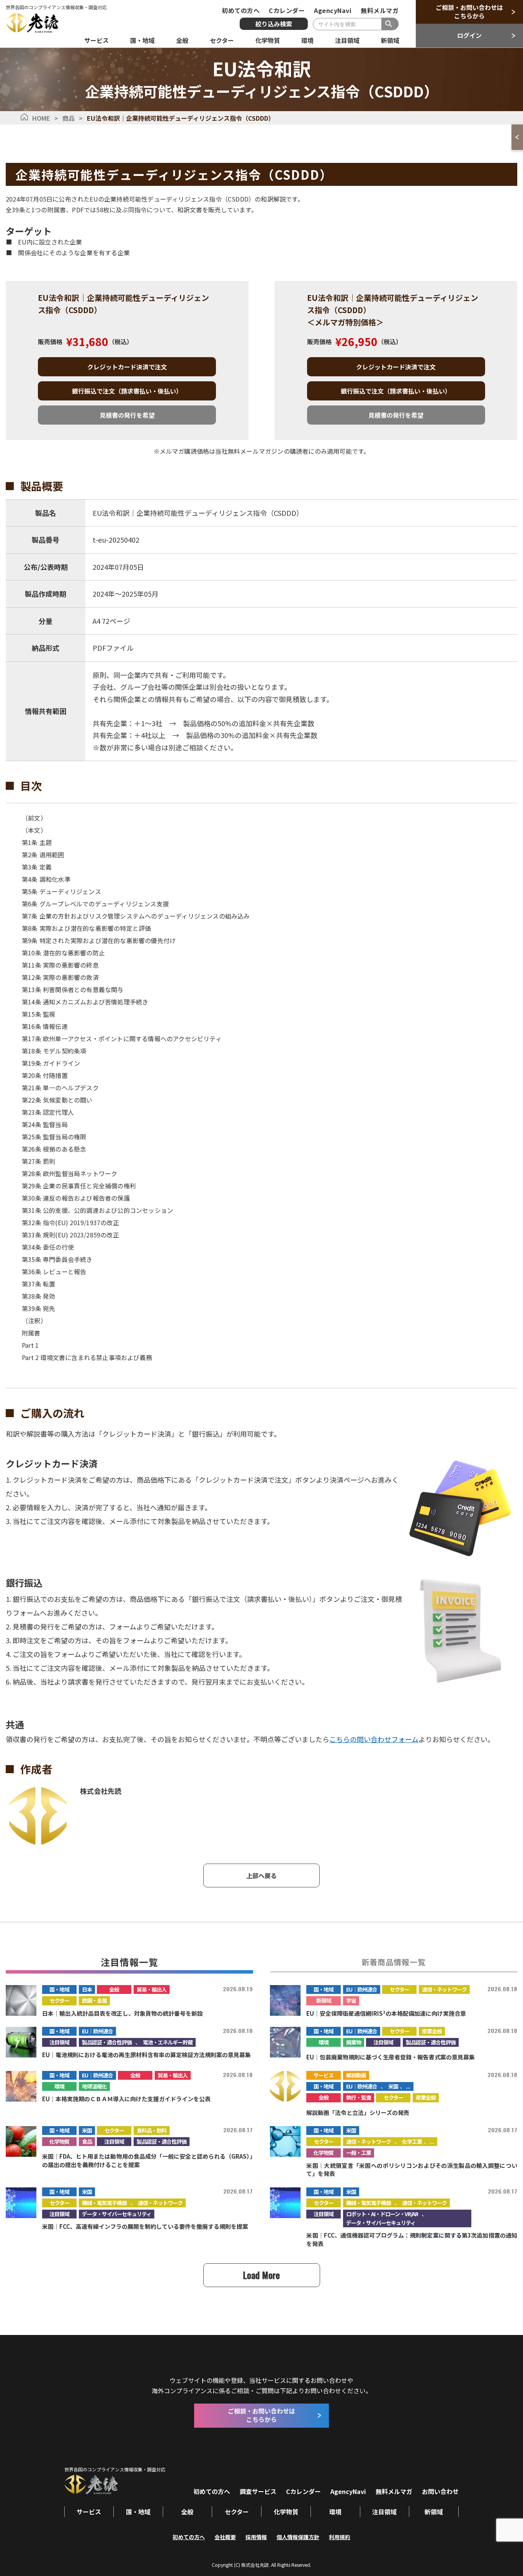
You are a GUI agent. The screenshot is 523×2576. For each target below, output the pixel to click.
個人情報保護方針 (298, 2537)
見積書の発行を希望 (127, 415)
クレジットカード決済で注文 (127, 367)
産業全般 (432, 2031)
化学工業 (412, 2141)
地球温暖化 (94, 2086)
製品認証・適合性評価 (107, 2042)
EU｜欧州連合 (362, 1989)
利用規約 (340, 2537)
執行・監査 (359, 2097)
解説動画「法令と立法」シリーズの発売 (358, 2112)
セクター (60, 2000)
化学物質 (59, 2141)
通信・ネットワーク (444, 1989)
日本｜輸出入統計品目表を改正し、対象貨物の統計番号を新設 (123, 2013)
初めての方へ (241, 10)
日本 (87, 1989)
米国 (393, 2086)
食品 (87, 2141)
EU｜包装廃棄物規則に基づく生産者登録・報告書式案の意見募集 (391, 2057)
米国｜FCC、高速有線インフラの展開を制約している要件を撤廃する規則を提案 (145, 2226)
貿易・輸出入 (152, 1989)
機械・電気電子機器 (104, 2203)
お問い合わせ (440, 2491)
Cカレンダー (287, 10)
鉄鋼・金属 (94, 2000)
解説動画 (356, 2075)
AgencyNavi (333, 10)
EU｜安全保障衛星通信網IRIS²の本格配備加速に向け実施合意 (386, 2013)
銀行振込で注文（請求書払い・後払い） (127, 391)
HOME (41, 118)
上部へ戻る (261, 1875)
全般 (114, 1989)
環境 (324, 2042)
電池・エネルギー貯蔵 (168, 2042)
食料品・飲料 (152, 2130)
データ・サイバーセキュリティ (117, 2214)
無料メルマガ (380, 10)
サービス (324, 2075)
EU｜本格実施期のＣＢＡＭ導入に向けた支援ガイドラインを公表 (126, 2099)
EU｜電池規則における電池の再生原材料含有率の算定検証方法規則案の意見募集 (146, 2055)
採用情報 (256, 2537)
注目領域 (59, 2042)
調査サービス (258, 2491)
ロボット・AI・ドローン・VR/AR (382, 2214)
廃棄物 (354, 2042)
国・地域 (59, 1989)
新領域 (324, 2000)
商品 (69, 118)
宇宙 (351, 2000)
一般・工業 (359, 2153)
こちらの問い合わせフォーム (374, 1739)
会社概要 (225, 2537)
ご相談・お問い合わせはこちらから (469, 11)
